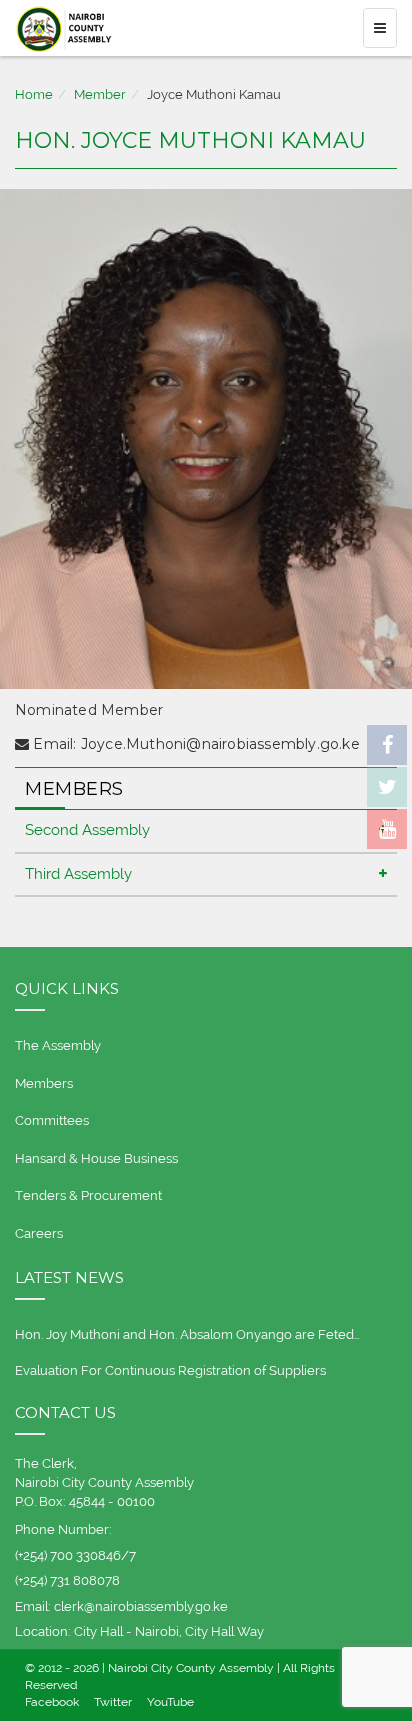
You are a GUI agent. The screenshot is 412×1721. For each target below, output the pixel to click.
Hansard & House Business (96, 1158)
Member (100, 94)
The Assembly (58, 1045)
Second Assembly (87, 830)
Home (34, 94)
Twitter (113, 1702)
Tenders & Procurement (88, 1195)
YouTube (170, 1702)
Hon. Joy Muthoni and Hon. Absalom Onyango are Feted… (187, 1334)
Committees (52, 1120)
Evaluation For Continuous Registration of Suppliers (170, 1370)
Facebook (52, 1702)
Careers (39, 1233)
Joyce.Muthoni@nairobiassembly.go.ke (220, 744)
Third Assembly (78, 874)
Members (44, 1083)
